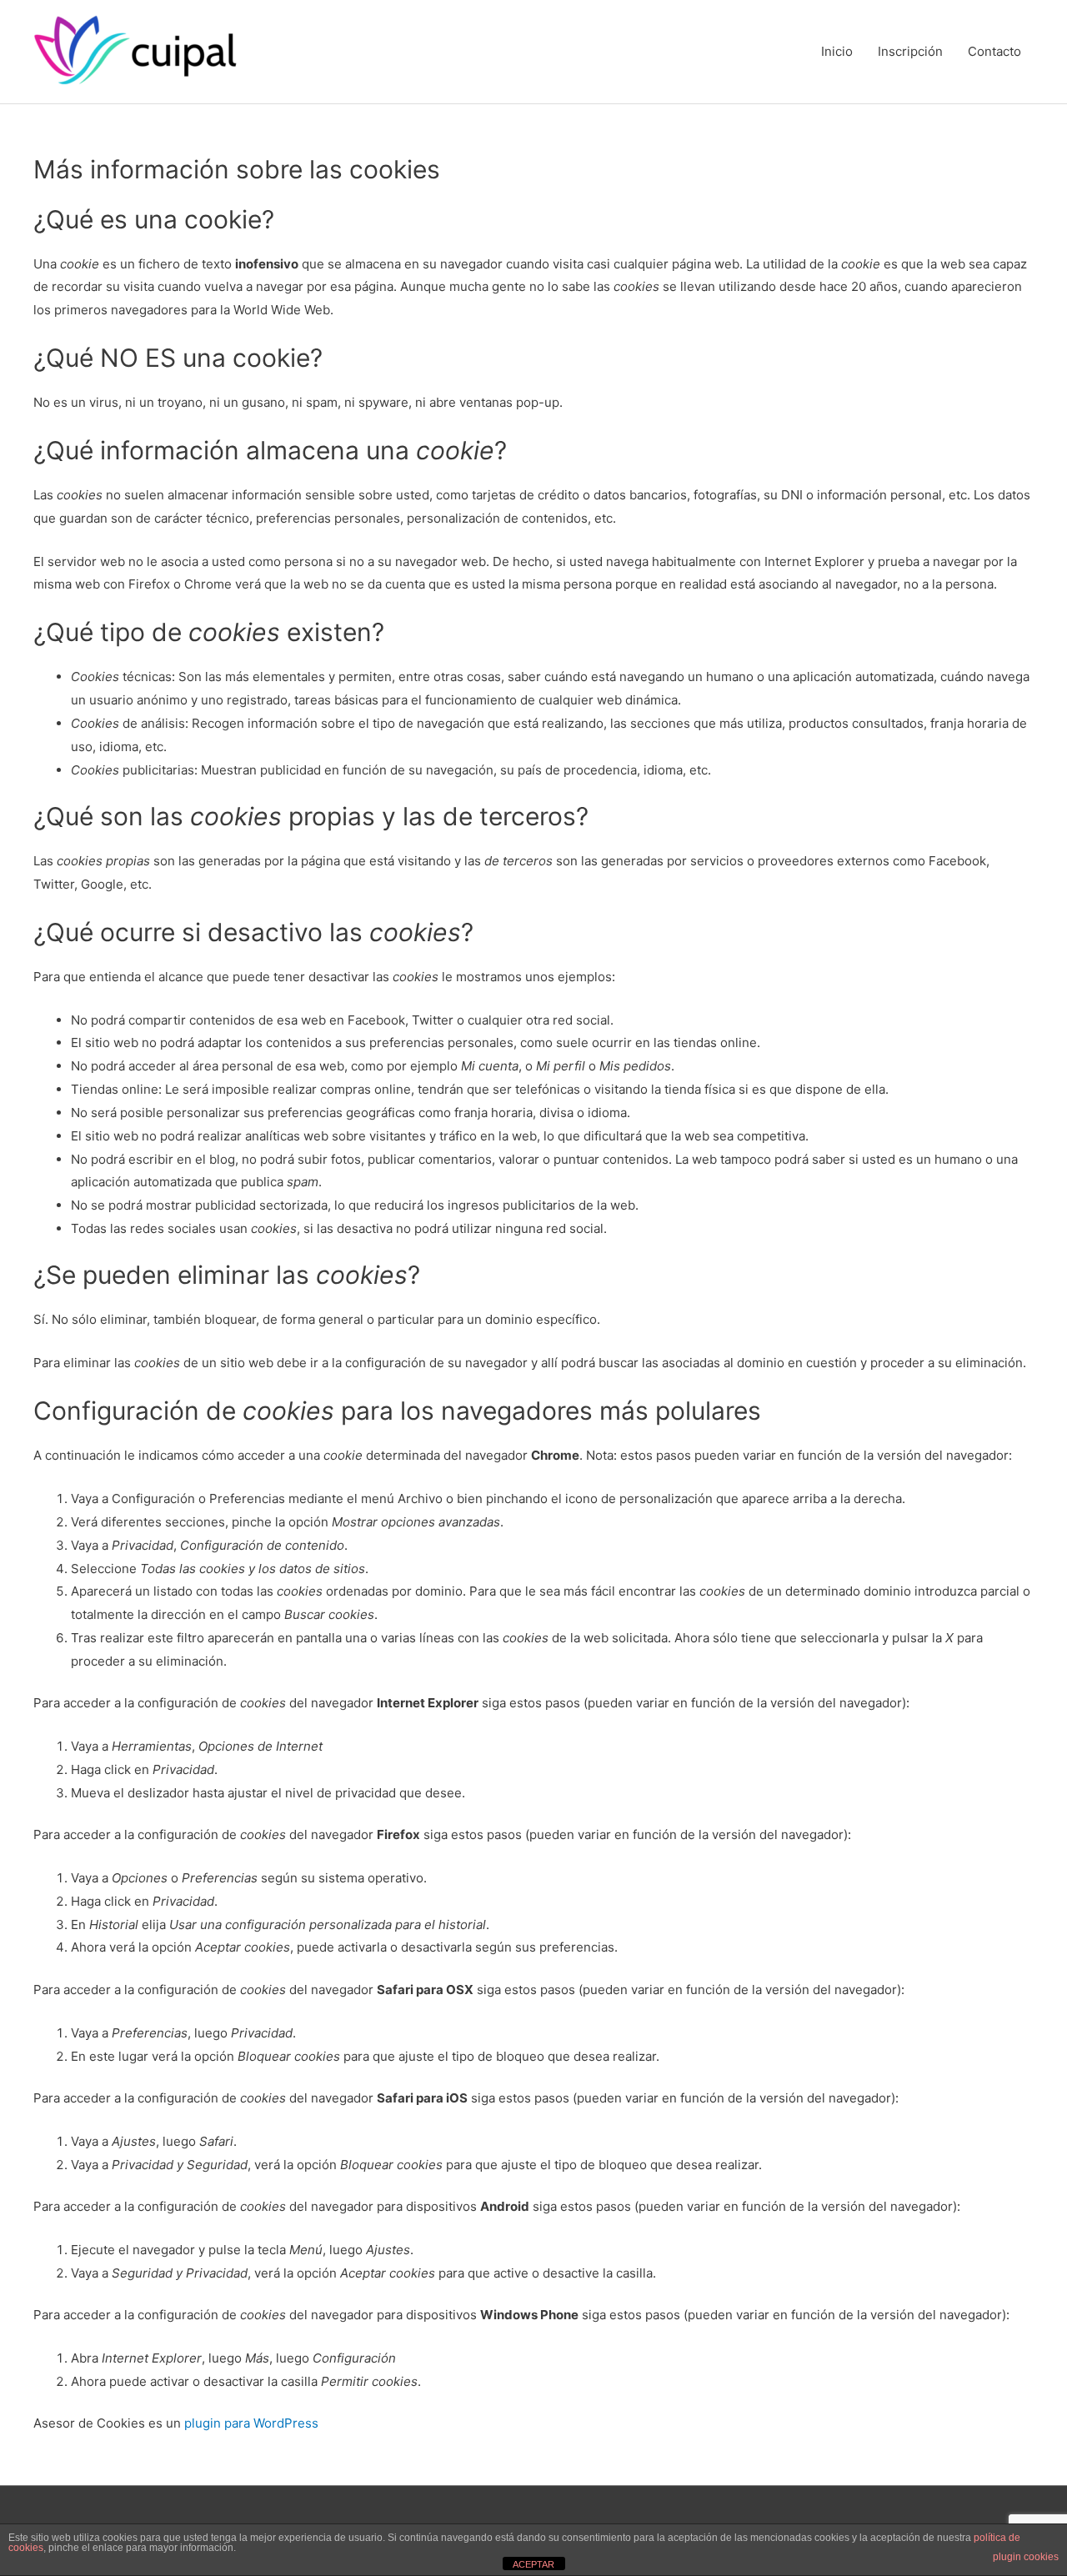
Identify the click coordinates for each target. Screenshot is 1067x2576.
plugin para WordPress (251, 2423)
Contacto (994, 51)
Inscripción (910, 51)
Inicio (837, 51)
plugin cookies (1026, 2557)
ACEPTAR (533, 2564)
